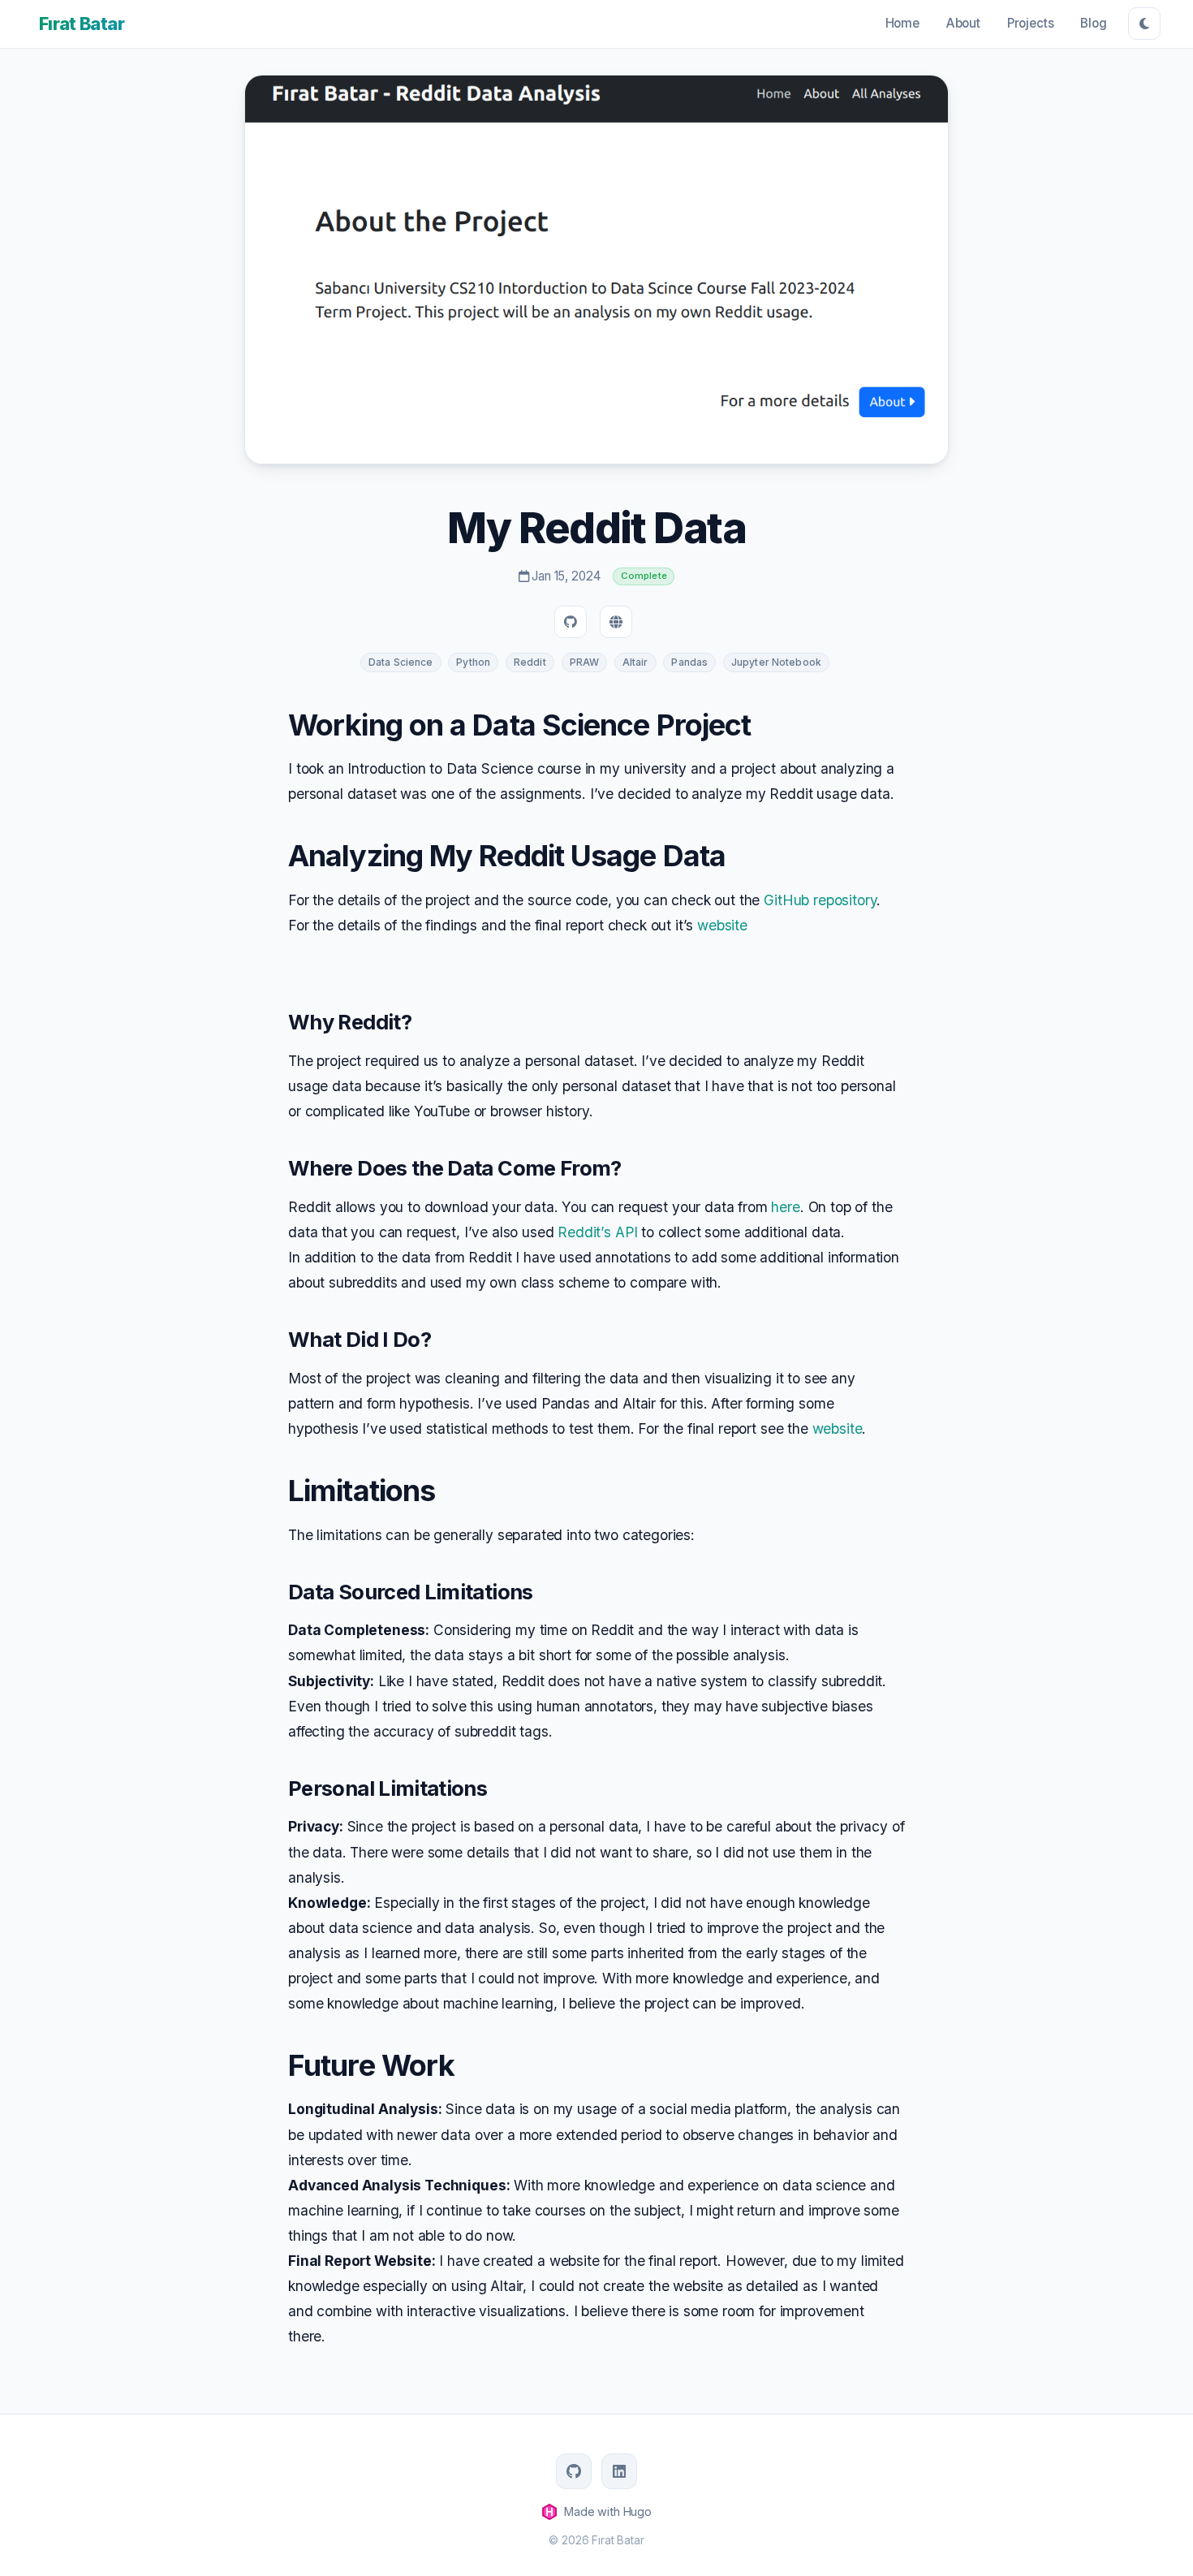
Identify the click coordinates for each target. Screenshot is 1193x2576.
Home (902, 23)
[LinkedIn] (619, 2471)
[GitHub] (571, 622)
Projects (1031, 23)
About (963, 23)
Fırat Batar (82, 24)
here (785, 1207)
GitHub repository (820, 900)
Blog (1093, 23)
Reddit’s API (597, 1232)
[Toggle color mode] (1144, 24)
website (722, 925)
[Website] (616, 622)
